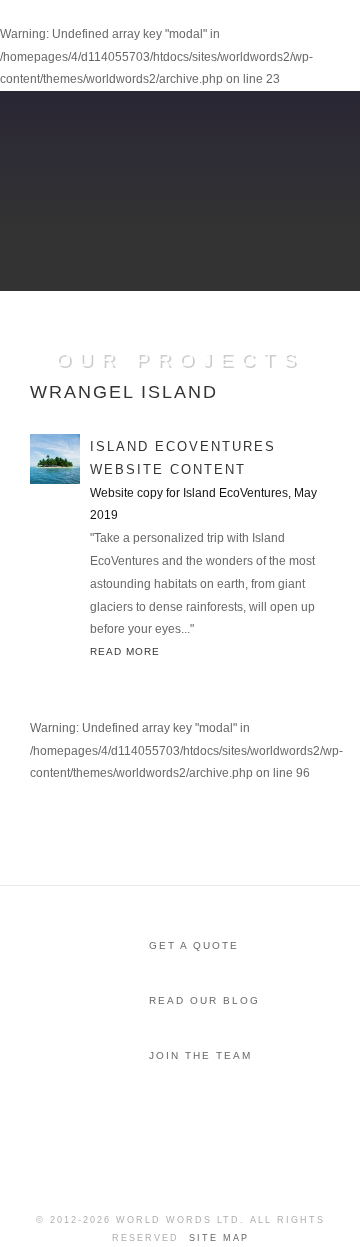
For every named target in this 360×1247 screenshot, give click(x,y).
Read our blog (204, 1000)
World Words (127, 35)
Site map (219, 1238)
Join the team (200, 1055)
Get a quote (194, 945)
